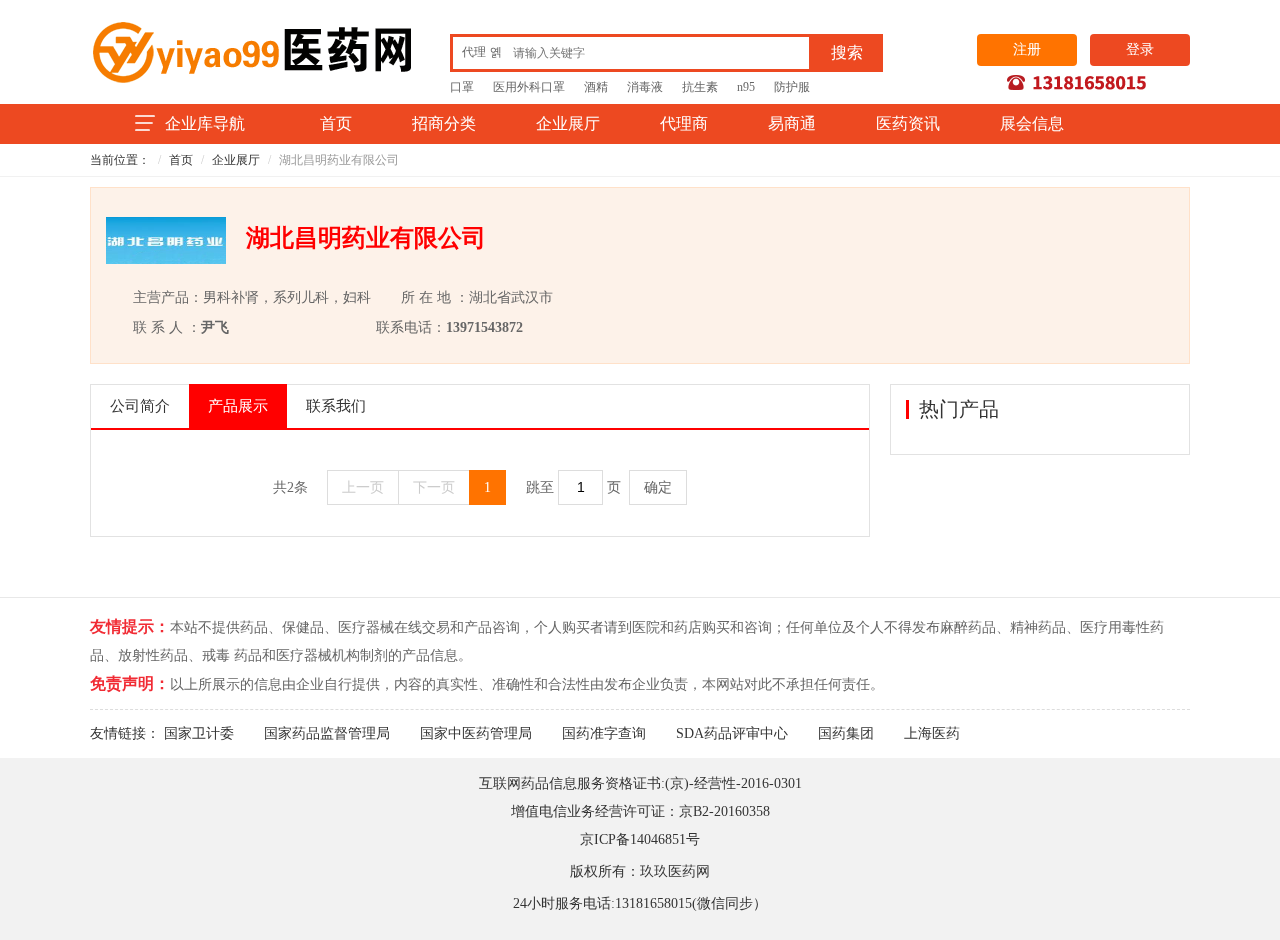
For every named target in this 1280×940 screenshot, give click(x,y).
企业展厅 (568, 123)
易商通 (792, 123)
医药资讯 (908, 123)
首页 (336, 123)
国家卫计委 (199, 733)
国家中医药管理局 (476, 733)
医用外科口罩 (529, 87)
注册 (1027, 49)
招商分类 (444, 123)
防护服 (792, 87)
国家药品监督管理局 (327, 733)
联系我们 (336, 406)
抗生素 (700, 87)
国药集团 (846, 733)
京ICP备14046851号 (640, 839)
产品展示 (238, 406)
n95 (746, 87)
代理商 (684, 123)
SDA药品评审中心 (732, 733)
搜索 (847, 52)
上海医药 (932, 733)
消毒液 (645, 87)
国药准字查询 (604, 733)
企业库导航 (205, 123)
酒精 (596, 87)
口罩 (462, 87)
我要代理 (1067, 283)
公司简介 (140, 406)
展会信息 (1032, 123)
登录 (1140, 49)
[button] (482, 52)
